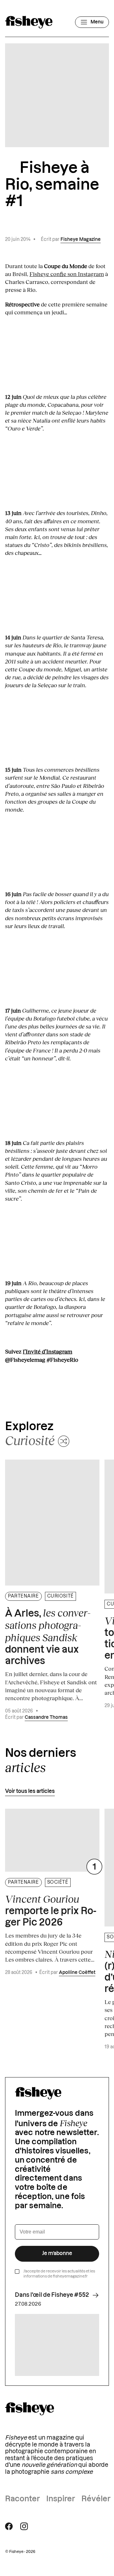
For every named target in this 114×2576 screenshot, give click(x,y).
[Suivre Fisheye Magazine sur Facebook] (9, 2526)
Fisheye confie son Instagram (67, 274)
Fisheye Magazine (81, 240)
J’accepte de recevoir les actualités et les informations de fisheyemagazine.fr (59, 2274)
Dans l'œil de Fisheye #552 (52, 2295)
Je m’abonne (57, 2253)
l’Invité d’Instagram (47, 1351)
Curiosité (60, 1596)
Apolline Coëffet (77, 1973)
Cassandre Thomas (46, 1718)
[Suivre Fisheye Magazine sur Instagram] (24, 2526)
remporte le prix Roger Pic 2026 (51, 1910)
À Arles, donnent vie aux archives (48, 1637)
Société (58, 1882)
